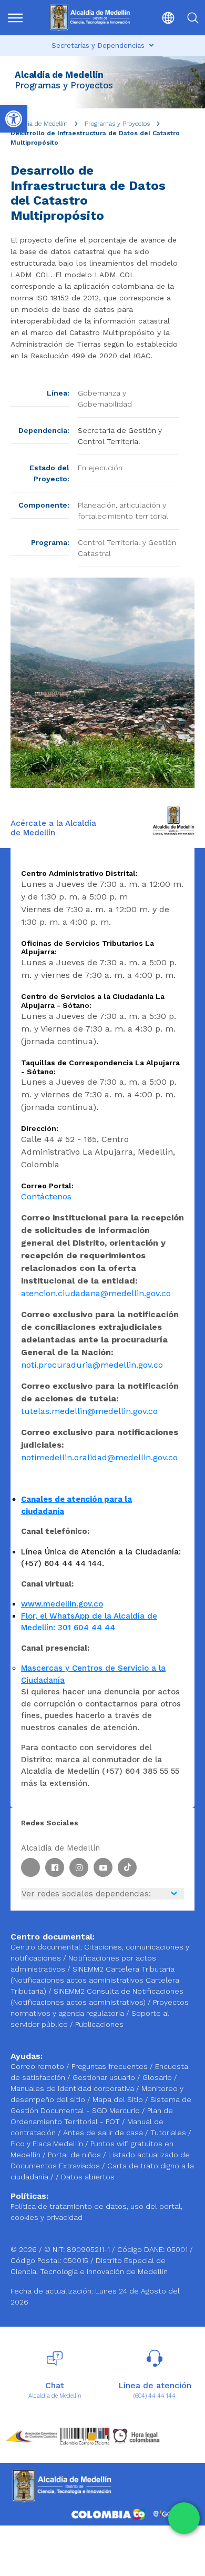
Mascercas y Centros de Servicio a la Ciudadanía (93, 1674)
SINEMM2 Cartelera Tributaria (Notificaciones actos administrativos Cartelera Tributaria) (95, 1980)
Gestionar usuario (105, 2077)
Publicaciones (99, 2024)
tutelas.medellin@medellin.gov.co (89, 1411)
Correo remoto (38, 2066)
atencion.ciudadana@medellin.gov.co (96, 1293)
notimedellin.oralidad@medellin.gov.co (99, 1457)
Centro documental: (46, 1947)
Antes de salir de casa (104, 2133)
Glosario (158, 2077)
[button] (163, 18)
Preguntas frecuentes (111, 2066)
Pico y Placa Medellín (48, 2144)
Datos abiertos (88, 2177)
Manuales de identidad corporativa (73, 2088)
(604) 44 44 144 (155, 2396)
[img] (15, 18)
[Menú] (18, 18)
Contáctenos (46, 1196)
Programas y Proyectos (117, 124)
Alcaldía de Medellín (39, 124)
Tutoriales (169, 2133)
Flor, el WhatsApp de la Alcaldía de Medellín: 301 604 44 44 (89, 1622)
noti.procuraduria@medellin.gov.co (92, 1365)
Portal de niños (75, 2155)
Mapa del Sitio (119, 2099)
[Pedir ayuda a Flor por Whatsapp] (184, 2518)
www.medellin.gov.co (62, 1604)
